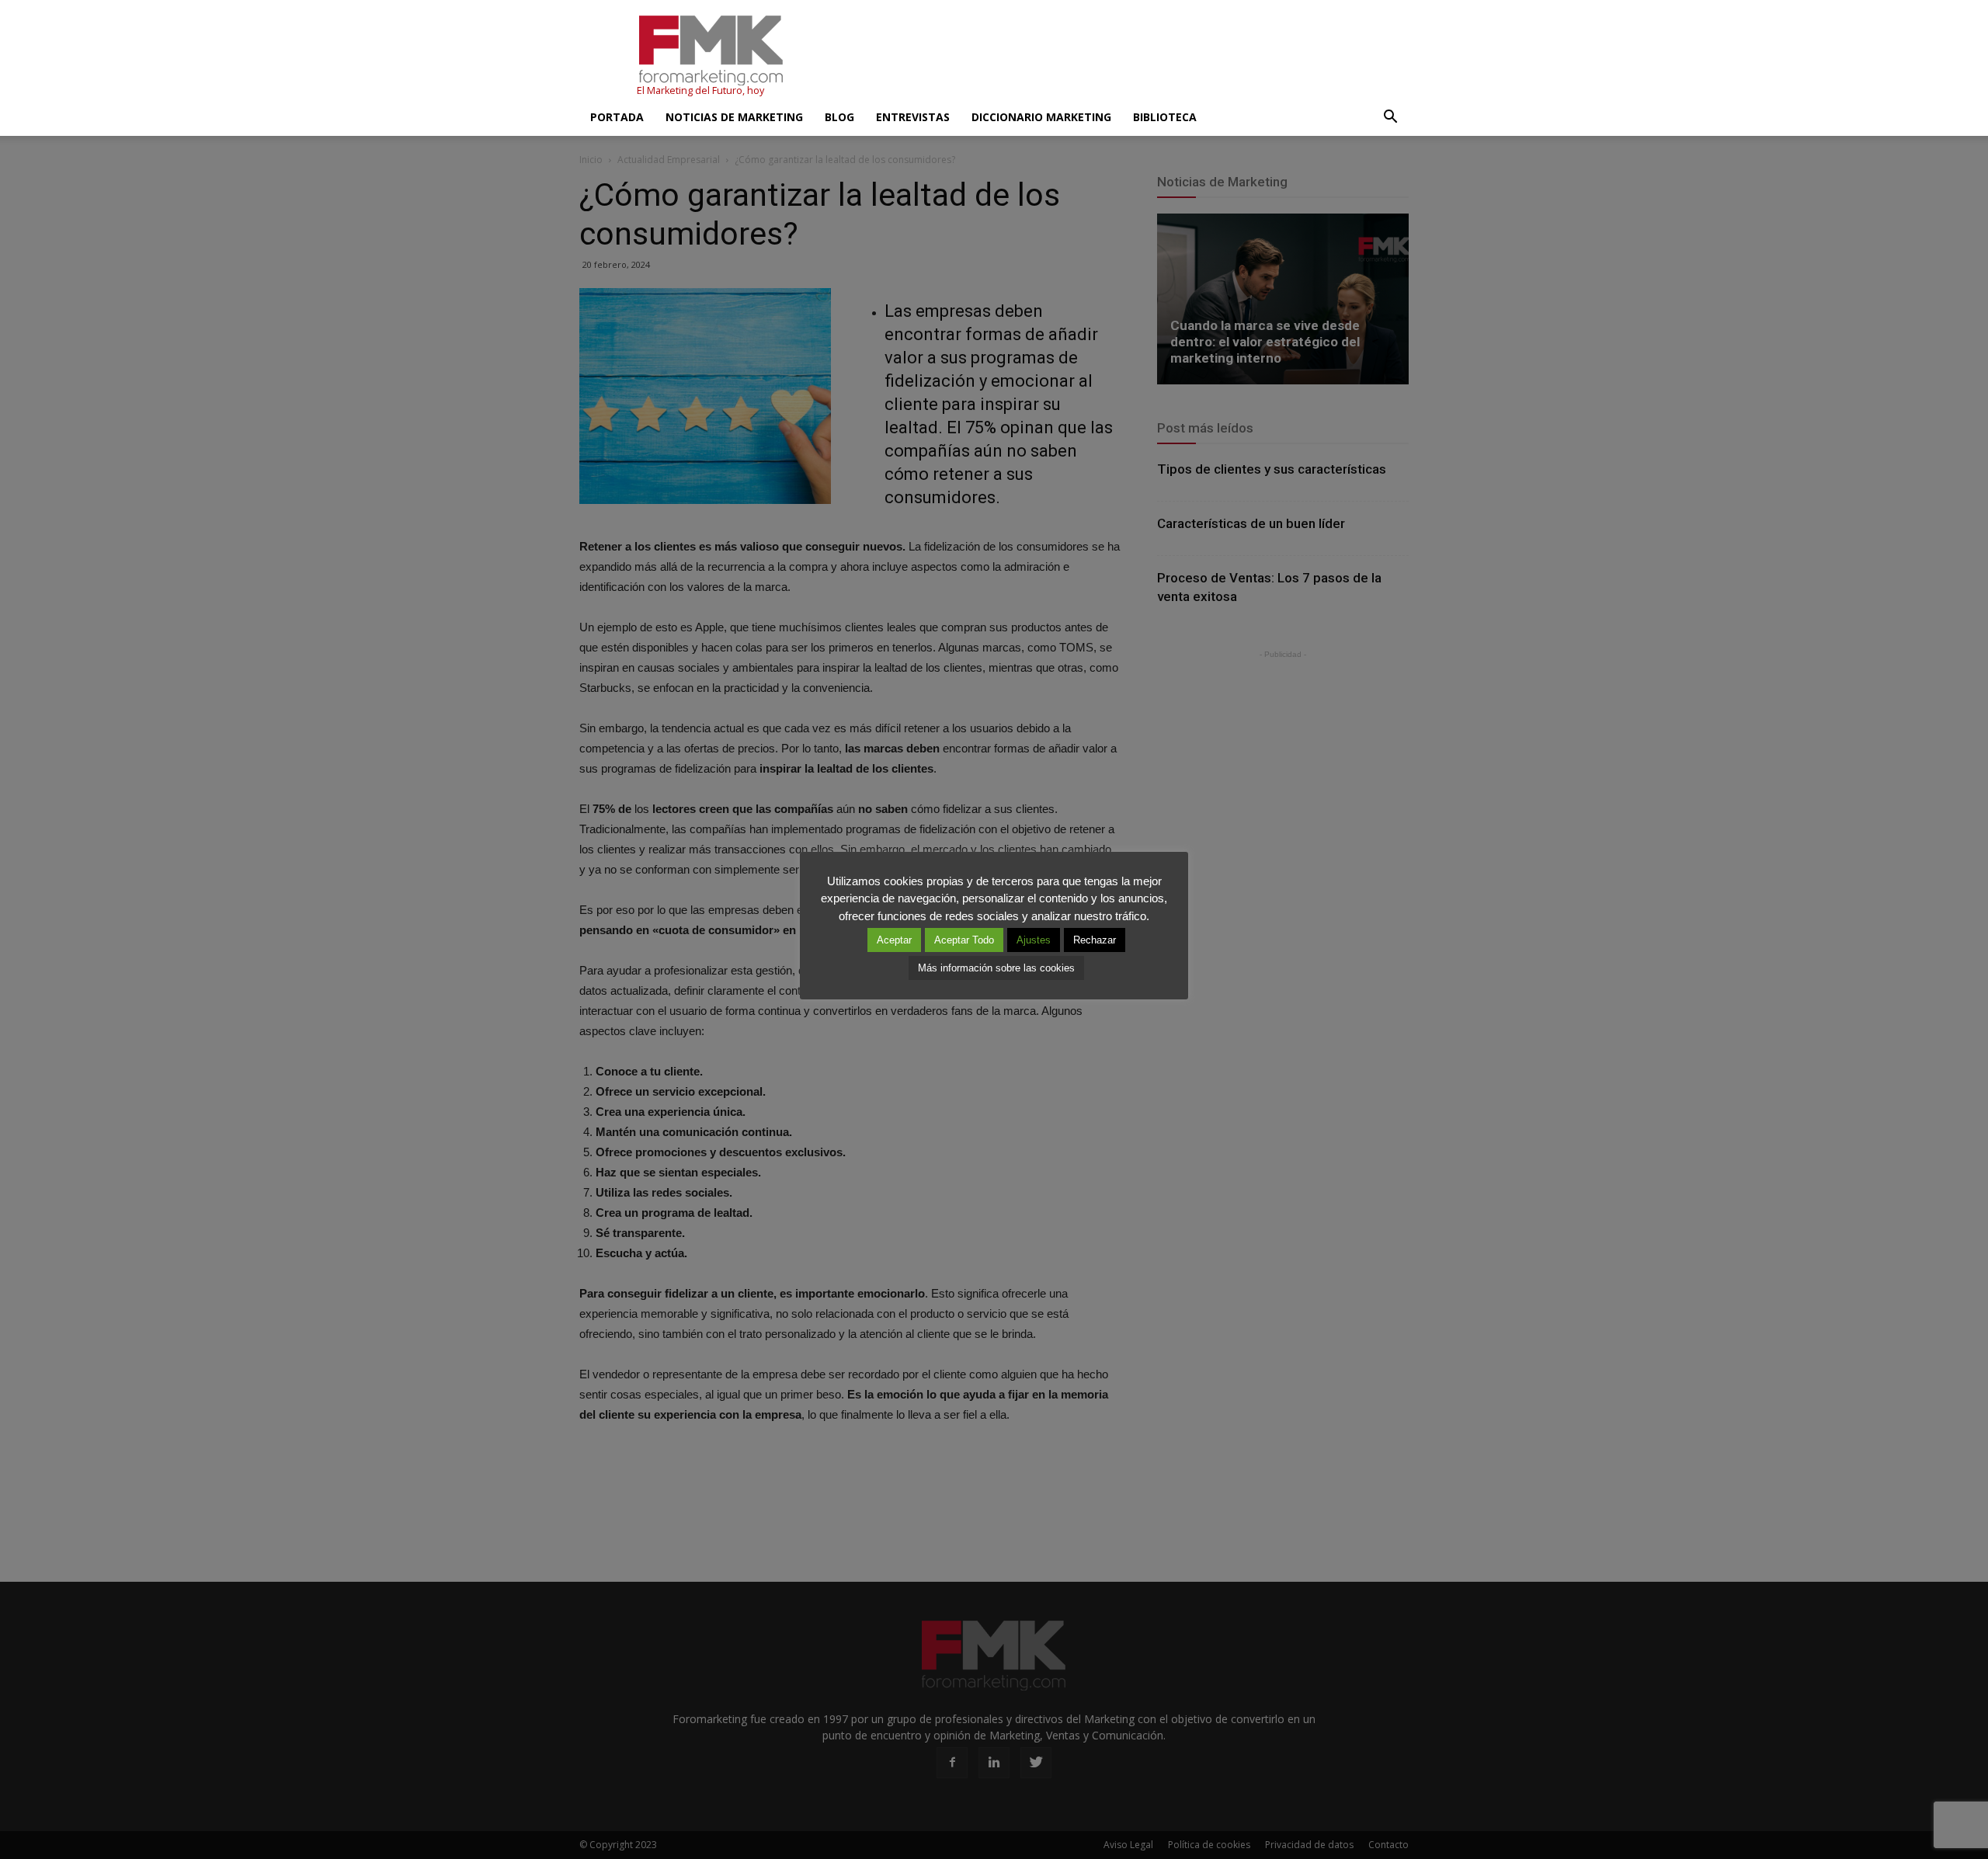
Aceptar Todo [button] (964, 940)
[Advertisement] (1126, 57)
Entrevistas (913, 117)
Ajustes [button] (1034, 940)
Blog (839, 117)
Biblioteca (1165, 117)
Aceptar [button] (894, 940)
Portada (617, 117)
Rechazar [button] (1095, 940)
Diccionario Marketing (1041, 117)
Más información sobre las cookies (996, 968)
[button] (1390, 117)
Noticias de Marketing (734, 117)
